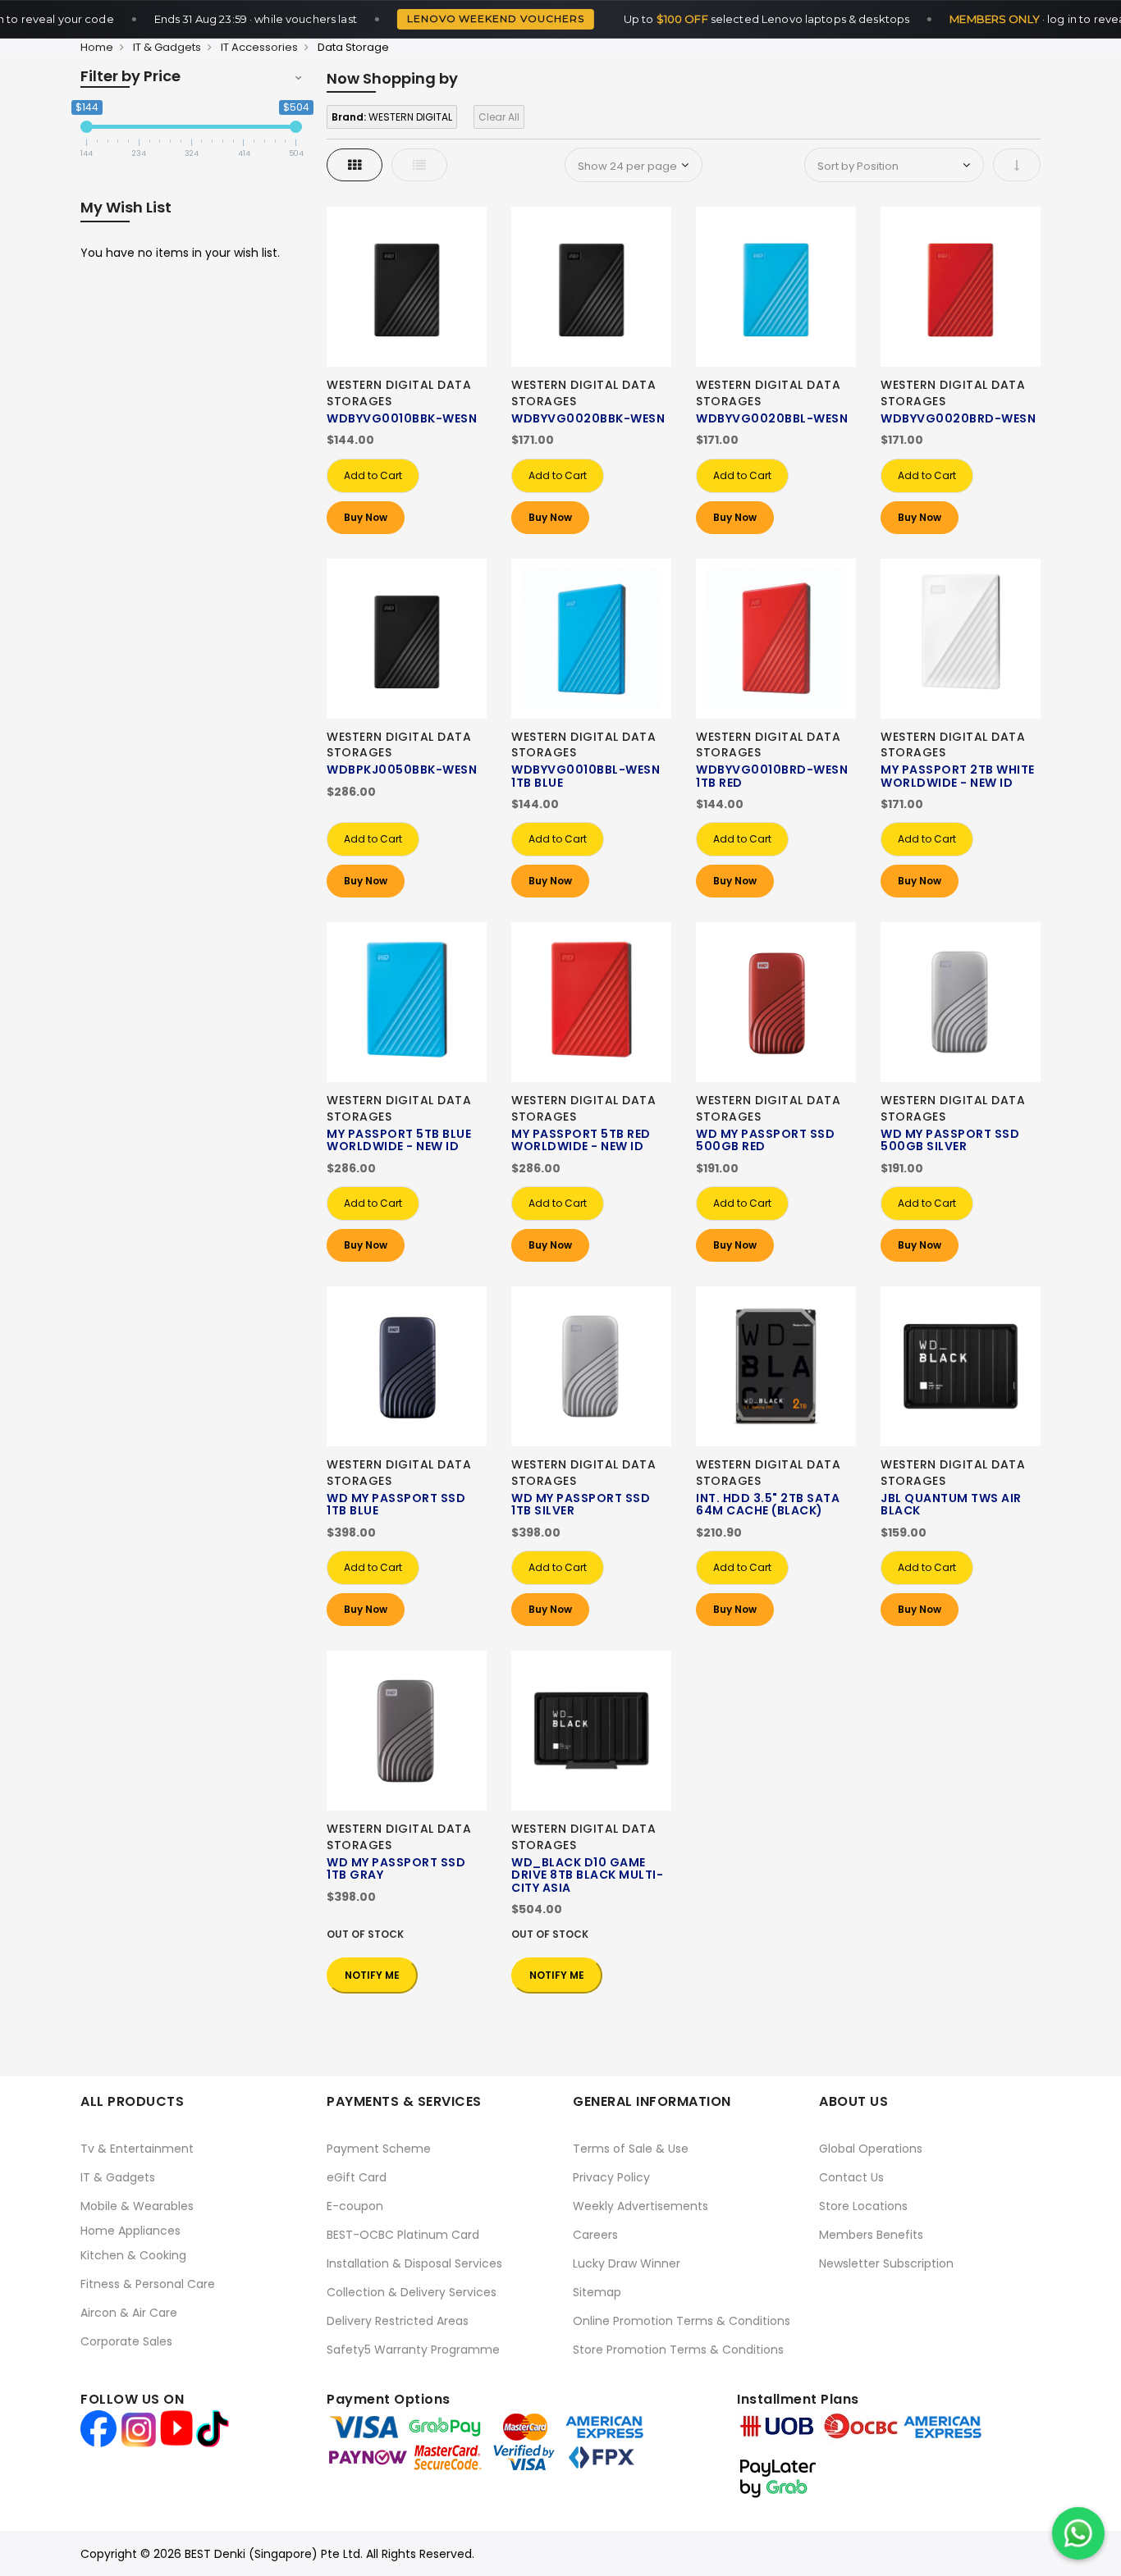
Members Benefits (871, 2235)
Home (97, 47)
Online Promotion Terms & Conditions (682, 2321)
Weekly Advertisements (641, 2206)
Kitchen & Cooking (133, 2255)
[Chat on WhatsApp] (1078, 2533)
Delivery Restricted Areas (398, 2321)
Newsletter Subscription (886, 2263)
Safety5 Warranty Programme (413, 2350)
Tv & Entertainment (137, 2149)
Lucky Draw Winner (627, 2263)
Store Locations (863, 2206)
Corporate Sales (126, 2341)
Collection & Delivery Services (412, 2292)
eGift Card (357, 2177)
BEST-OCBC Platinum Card (403, 2235)
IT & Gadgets (167, 47)
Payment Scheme (379, 2149)
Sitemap (597, 2292)
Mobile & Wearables (137, 2206)
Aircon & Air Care (129, 2313)
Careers (595, 2235)
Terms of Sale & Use (631, 2149)
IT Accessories (259, 47)
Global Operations (871, 2149)
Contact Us (851, 2177)
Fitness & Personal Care (148, 2284)
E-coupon (355, 2206)
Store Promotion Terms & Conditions (678, 2350)
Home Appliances (130, 2231)
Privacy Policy (611, 2177)
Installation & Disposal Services (414, 2263)
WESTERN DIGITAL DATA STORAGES (399, 393)
